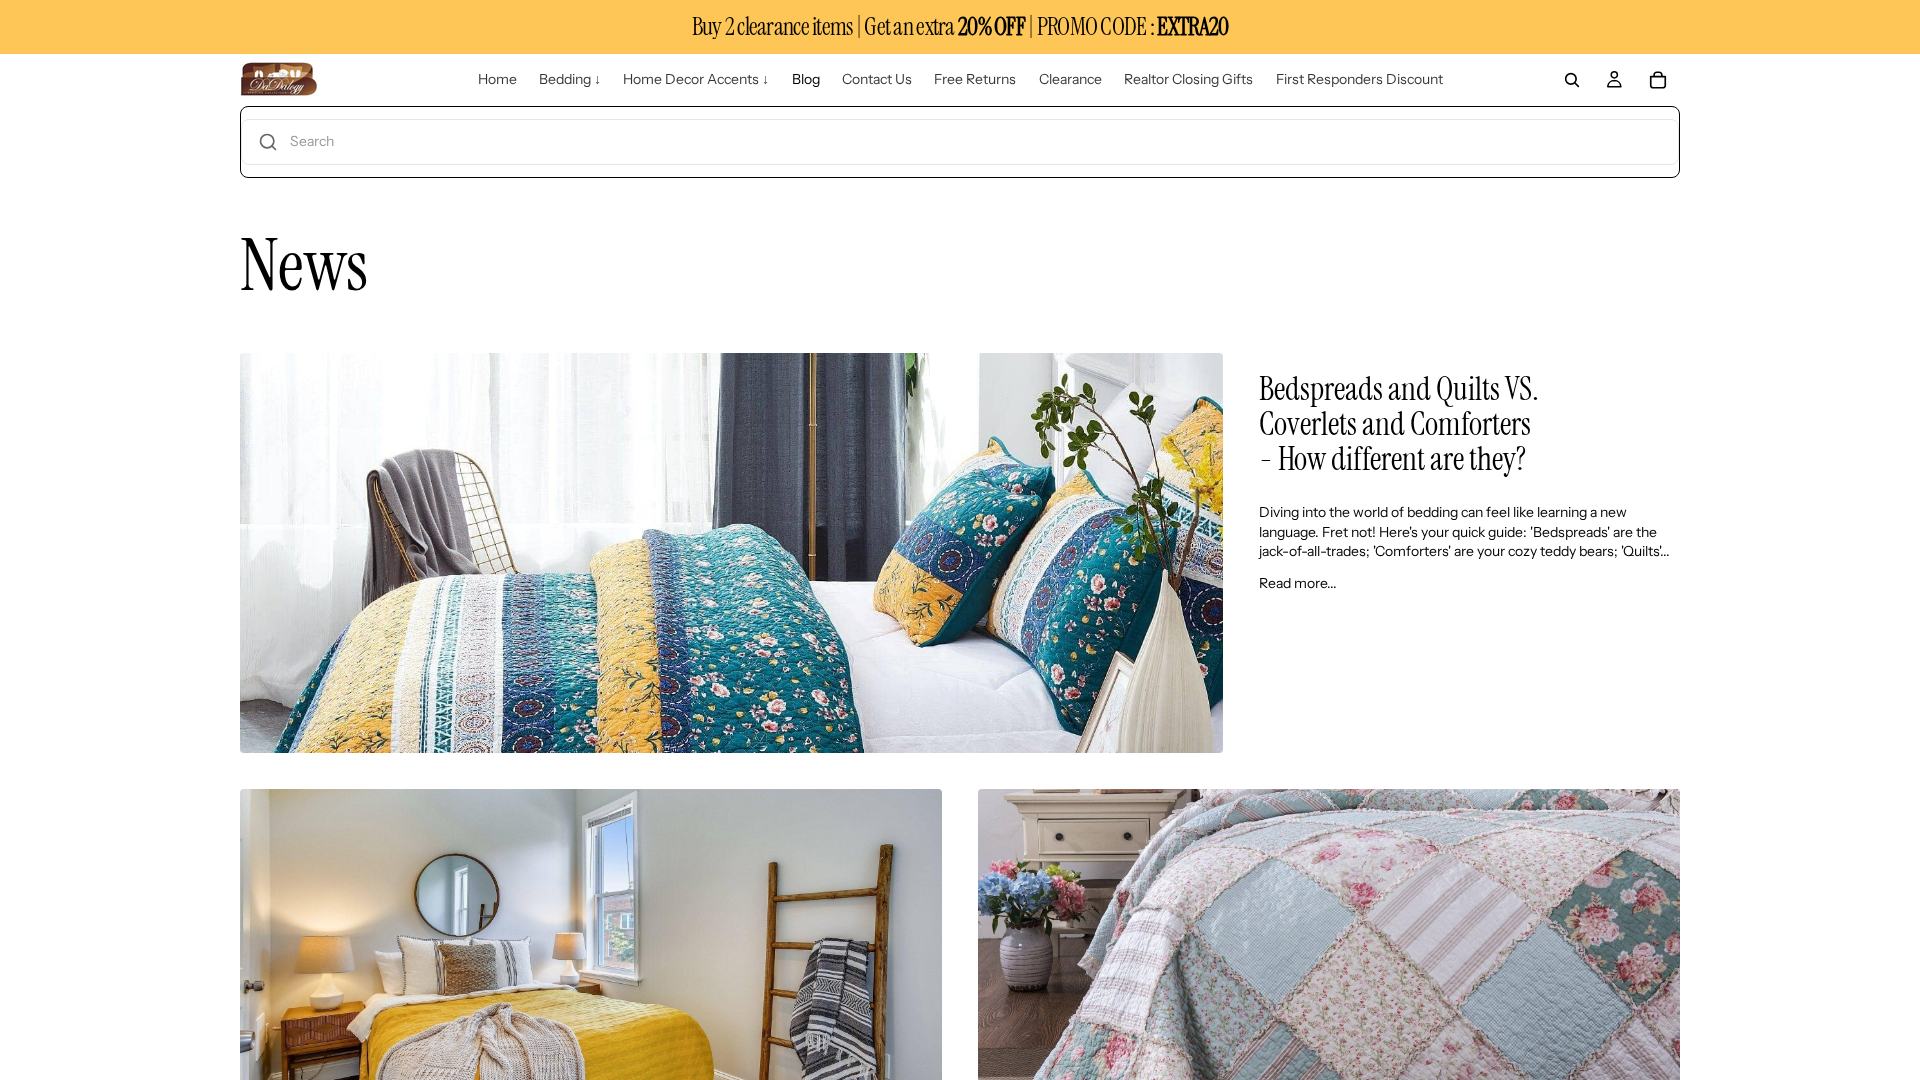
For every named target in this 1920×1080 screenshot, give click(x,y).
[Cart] (1658, 80)
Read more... (1298, 583)
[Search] (1572, 80)
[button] (960, 142)
